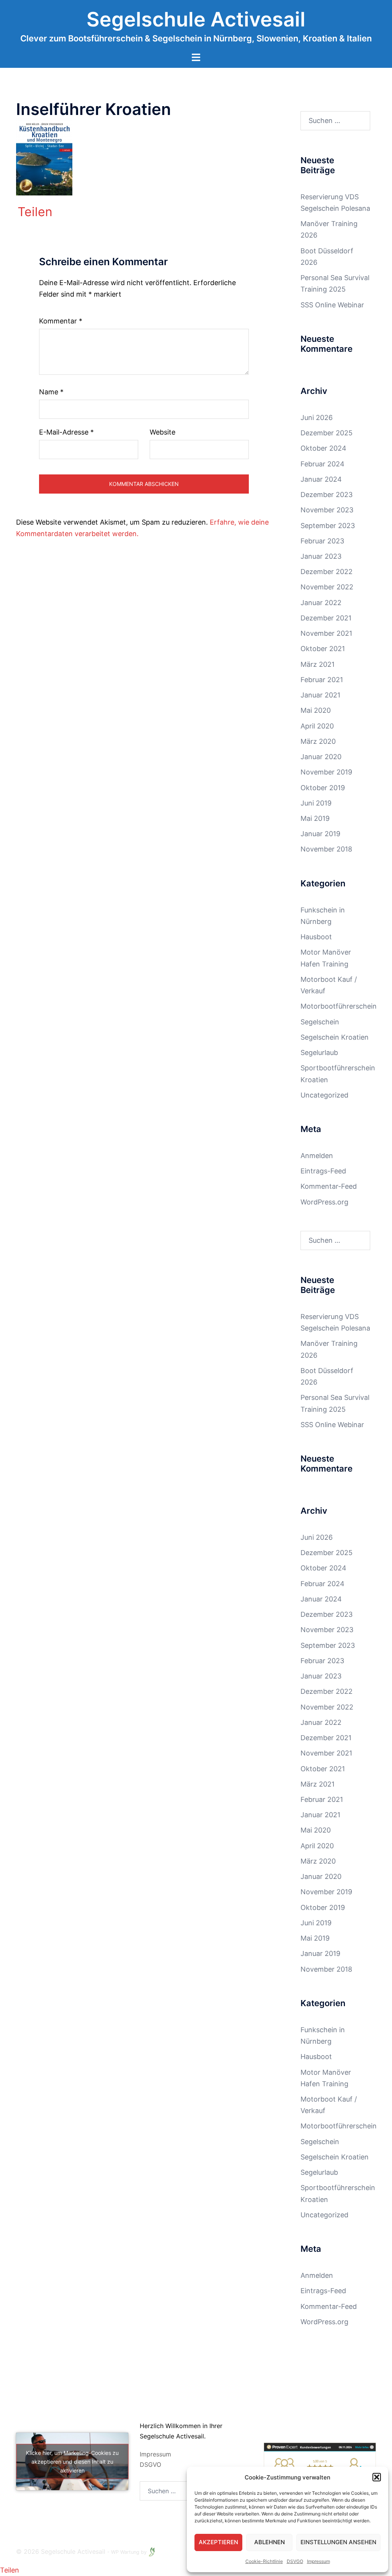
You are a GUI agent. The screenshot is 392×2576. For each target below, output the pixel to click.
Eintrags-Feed (323, 1171)
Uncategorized (324, 1095)
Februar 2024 (323, 464)
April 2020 (317, 726)
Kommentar (61, 321)
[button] (377, 2477)
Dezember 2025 (327, 433)
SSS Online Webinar (332, 305)
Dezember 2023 (327, 495)
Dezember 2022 (327, 572)
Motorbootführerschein (339, 1006)
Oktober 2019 (323, 788)
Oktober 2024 (323, 448)
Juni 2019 (316, 803)
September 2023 (328, 526)
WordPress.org (324, 1202)
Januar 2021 (320, 695)
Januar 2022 (321, 603)
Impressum (318, 2561)
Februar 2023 (322, 541)
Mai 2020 (316, 710)
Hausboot (316, 937)
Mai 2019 (315, 818)
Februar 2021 (322, 680)
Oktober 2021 (323, 649)
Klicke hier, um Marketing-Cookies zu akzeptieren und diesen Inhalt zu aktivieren (72, 2462)
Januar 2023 (321, 556)
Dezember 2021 (326, 618)
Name (51, 392)
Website (163, 432)
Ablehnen (269, 2542)
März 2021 (318, 664)
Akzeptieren (218, 2542)
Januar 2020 (321, 757)
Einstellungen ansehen (338, 2542)
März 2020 (318, 741)
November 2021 (326, 633)
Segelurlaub (319, 1053)
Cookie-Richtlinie (264, 2561)
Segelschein (320, 1022)
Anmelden (317, 1156)
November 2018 (326, 849)
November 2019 (326, 772)
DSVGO (295, 2561)
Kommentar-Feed (329, 1186)
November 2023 (327, 510)
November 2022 (327, 587)
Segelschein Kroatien (335, 1037)
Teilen (35, 212)
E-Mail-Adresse (66, 432)
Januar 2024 (321, 479)
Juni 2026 (317, 418)
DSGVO (150, 2464)
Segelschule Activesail (196, 19)
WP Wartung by (130, 2552)
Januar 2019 (320, 834)
